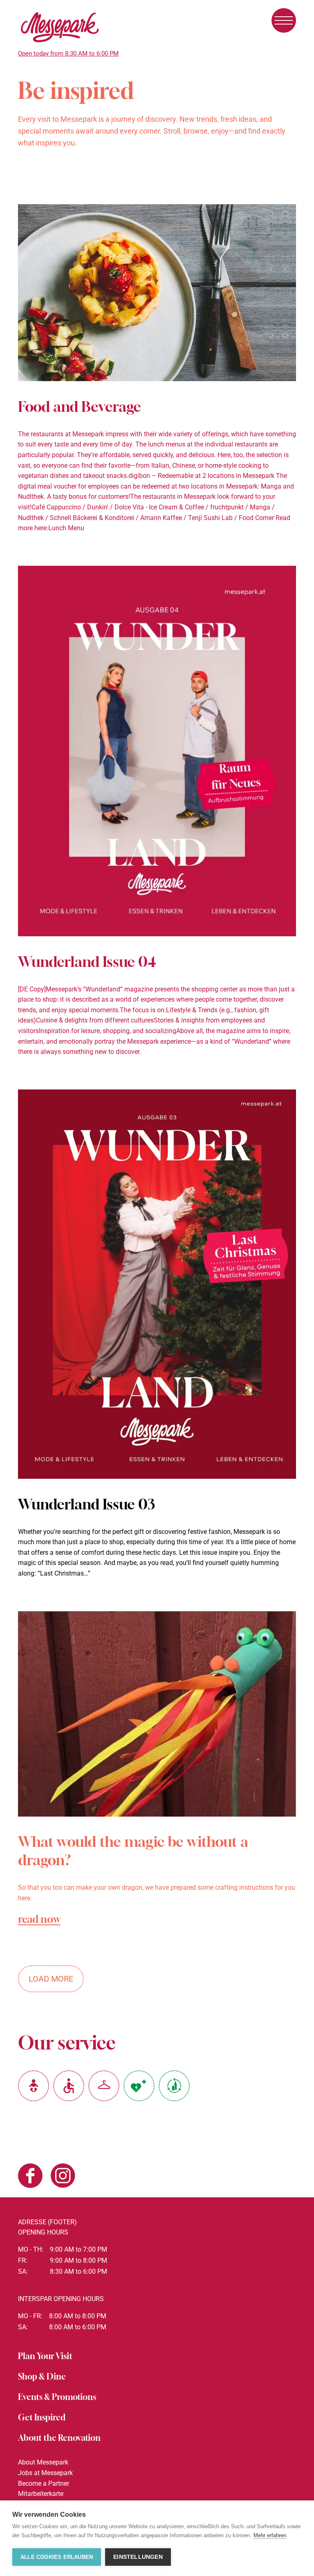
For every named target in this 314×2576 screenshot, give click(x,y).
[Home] (60, 44)
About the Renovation (59, 2438)
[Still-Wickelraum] (34, 2086)
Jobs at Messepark (45, 2473)
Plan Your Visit (45, 2356)
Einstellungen (138, 2557)
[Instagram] (63, 2177)
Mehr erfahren (270, 2535)
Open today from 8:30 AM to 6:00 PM (68, 54)
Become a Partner (44, 2483)
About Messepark (43, 2462)
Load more (51, 1979)
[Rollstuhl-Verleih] (69, 2086)
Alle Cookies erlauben (57, 2557)
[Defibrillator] (139, 2086)
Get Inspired (42, 2417)
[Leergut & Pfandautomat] (174, 2086)
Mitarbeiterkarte (41, 2494)
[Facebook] (30, 2177)
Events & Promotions (57, 2397)
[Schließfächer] (104, 2086)
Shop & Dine (42, 2376)
